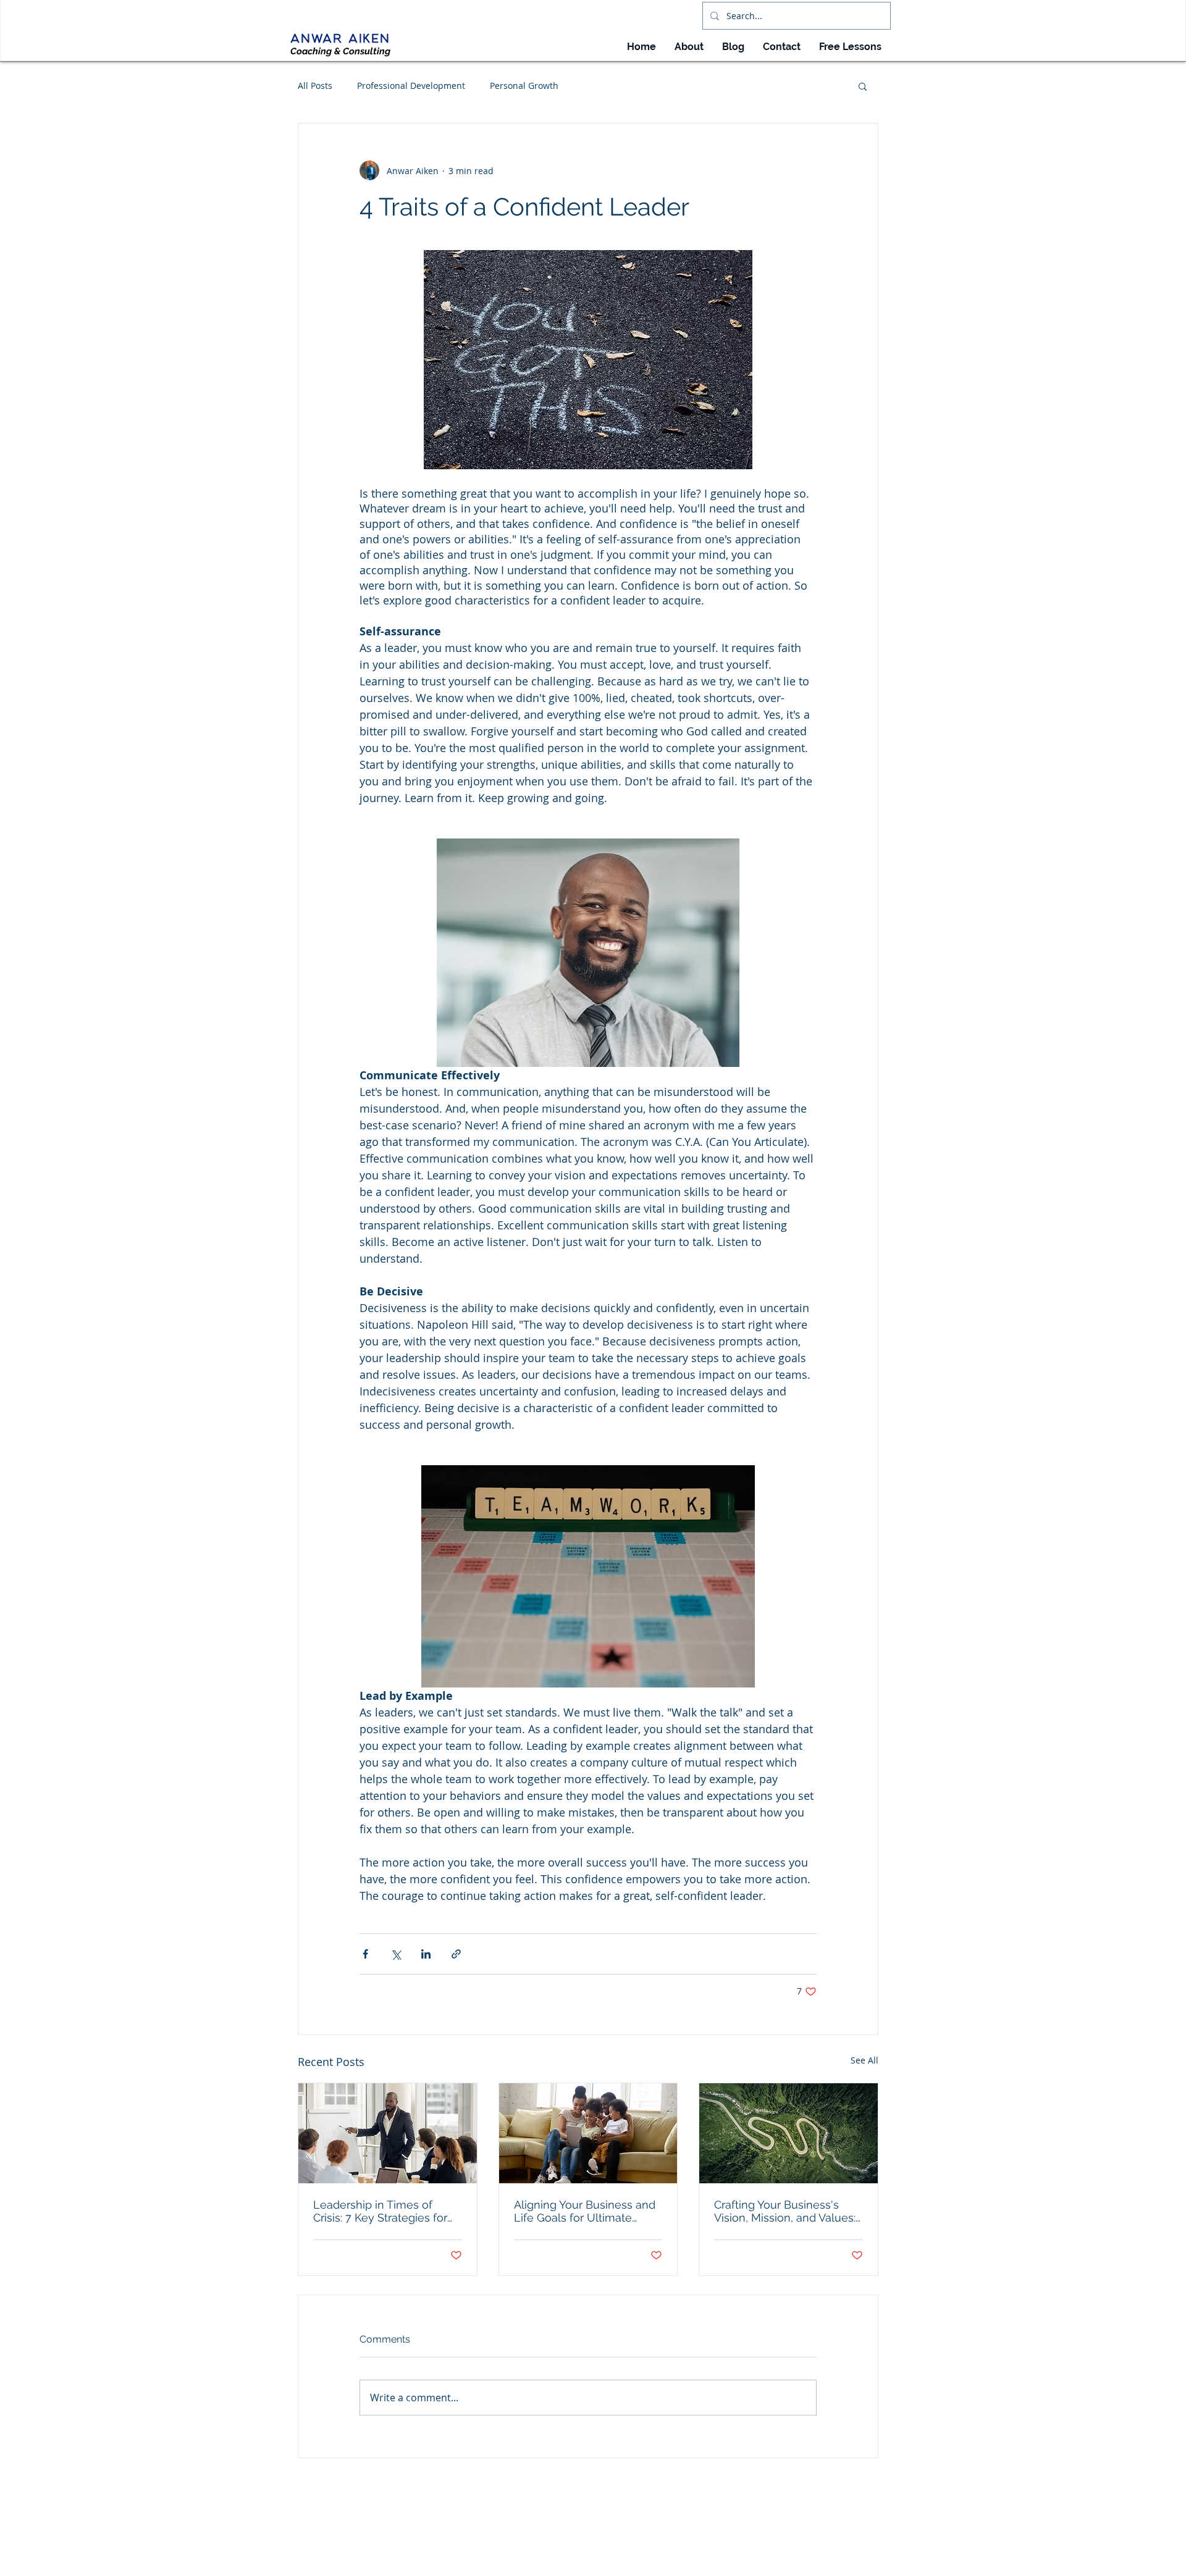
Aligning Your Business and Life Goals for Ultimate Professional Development (585, 2211)
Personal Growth (524, 86)
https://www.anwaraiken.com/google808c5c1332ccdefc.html (603, 2559)
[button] (863, 86)
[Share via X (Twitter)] (396, 1954)
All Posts (315, 86)
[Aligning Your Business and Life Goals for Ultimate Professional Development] (588, 2133)
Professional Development (411, 86)
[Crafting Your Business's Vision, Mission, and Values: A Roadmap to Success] (789, 2133)
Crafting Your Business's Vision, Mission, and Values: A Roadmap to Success (785, 2211)
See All (864, 2060)
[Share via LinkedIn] (426, 1954)
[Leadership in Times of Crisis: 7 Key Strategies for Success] (388, 2133)
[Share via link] (456, 1954)
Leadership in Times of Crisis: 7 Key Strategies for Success (380, 2211)
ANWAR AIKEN (340, 39)
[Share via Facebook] (365, 1954)
